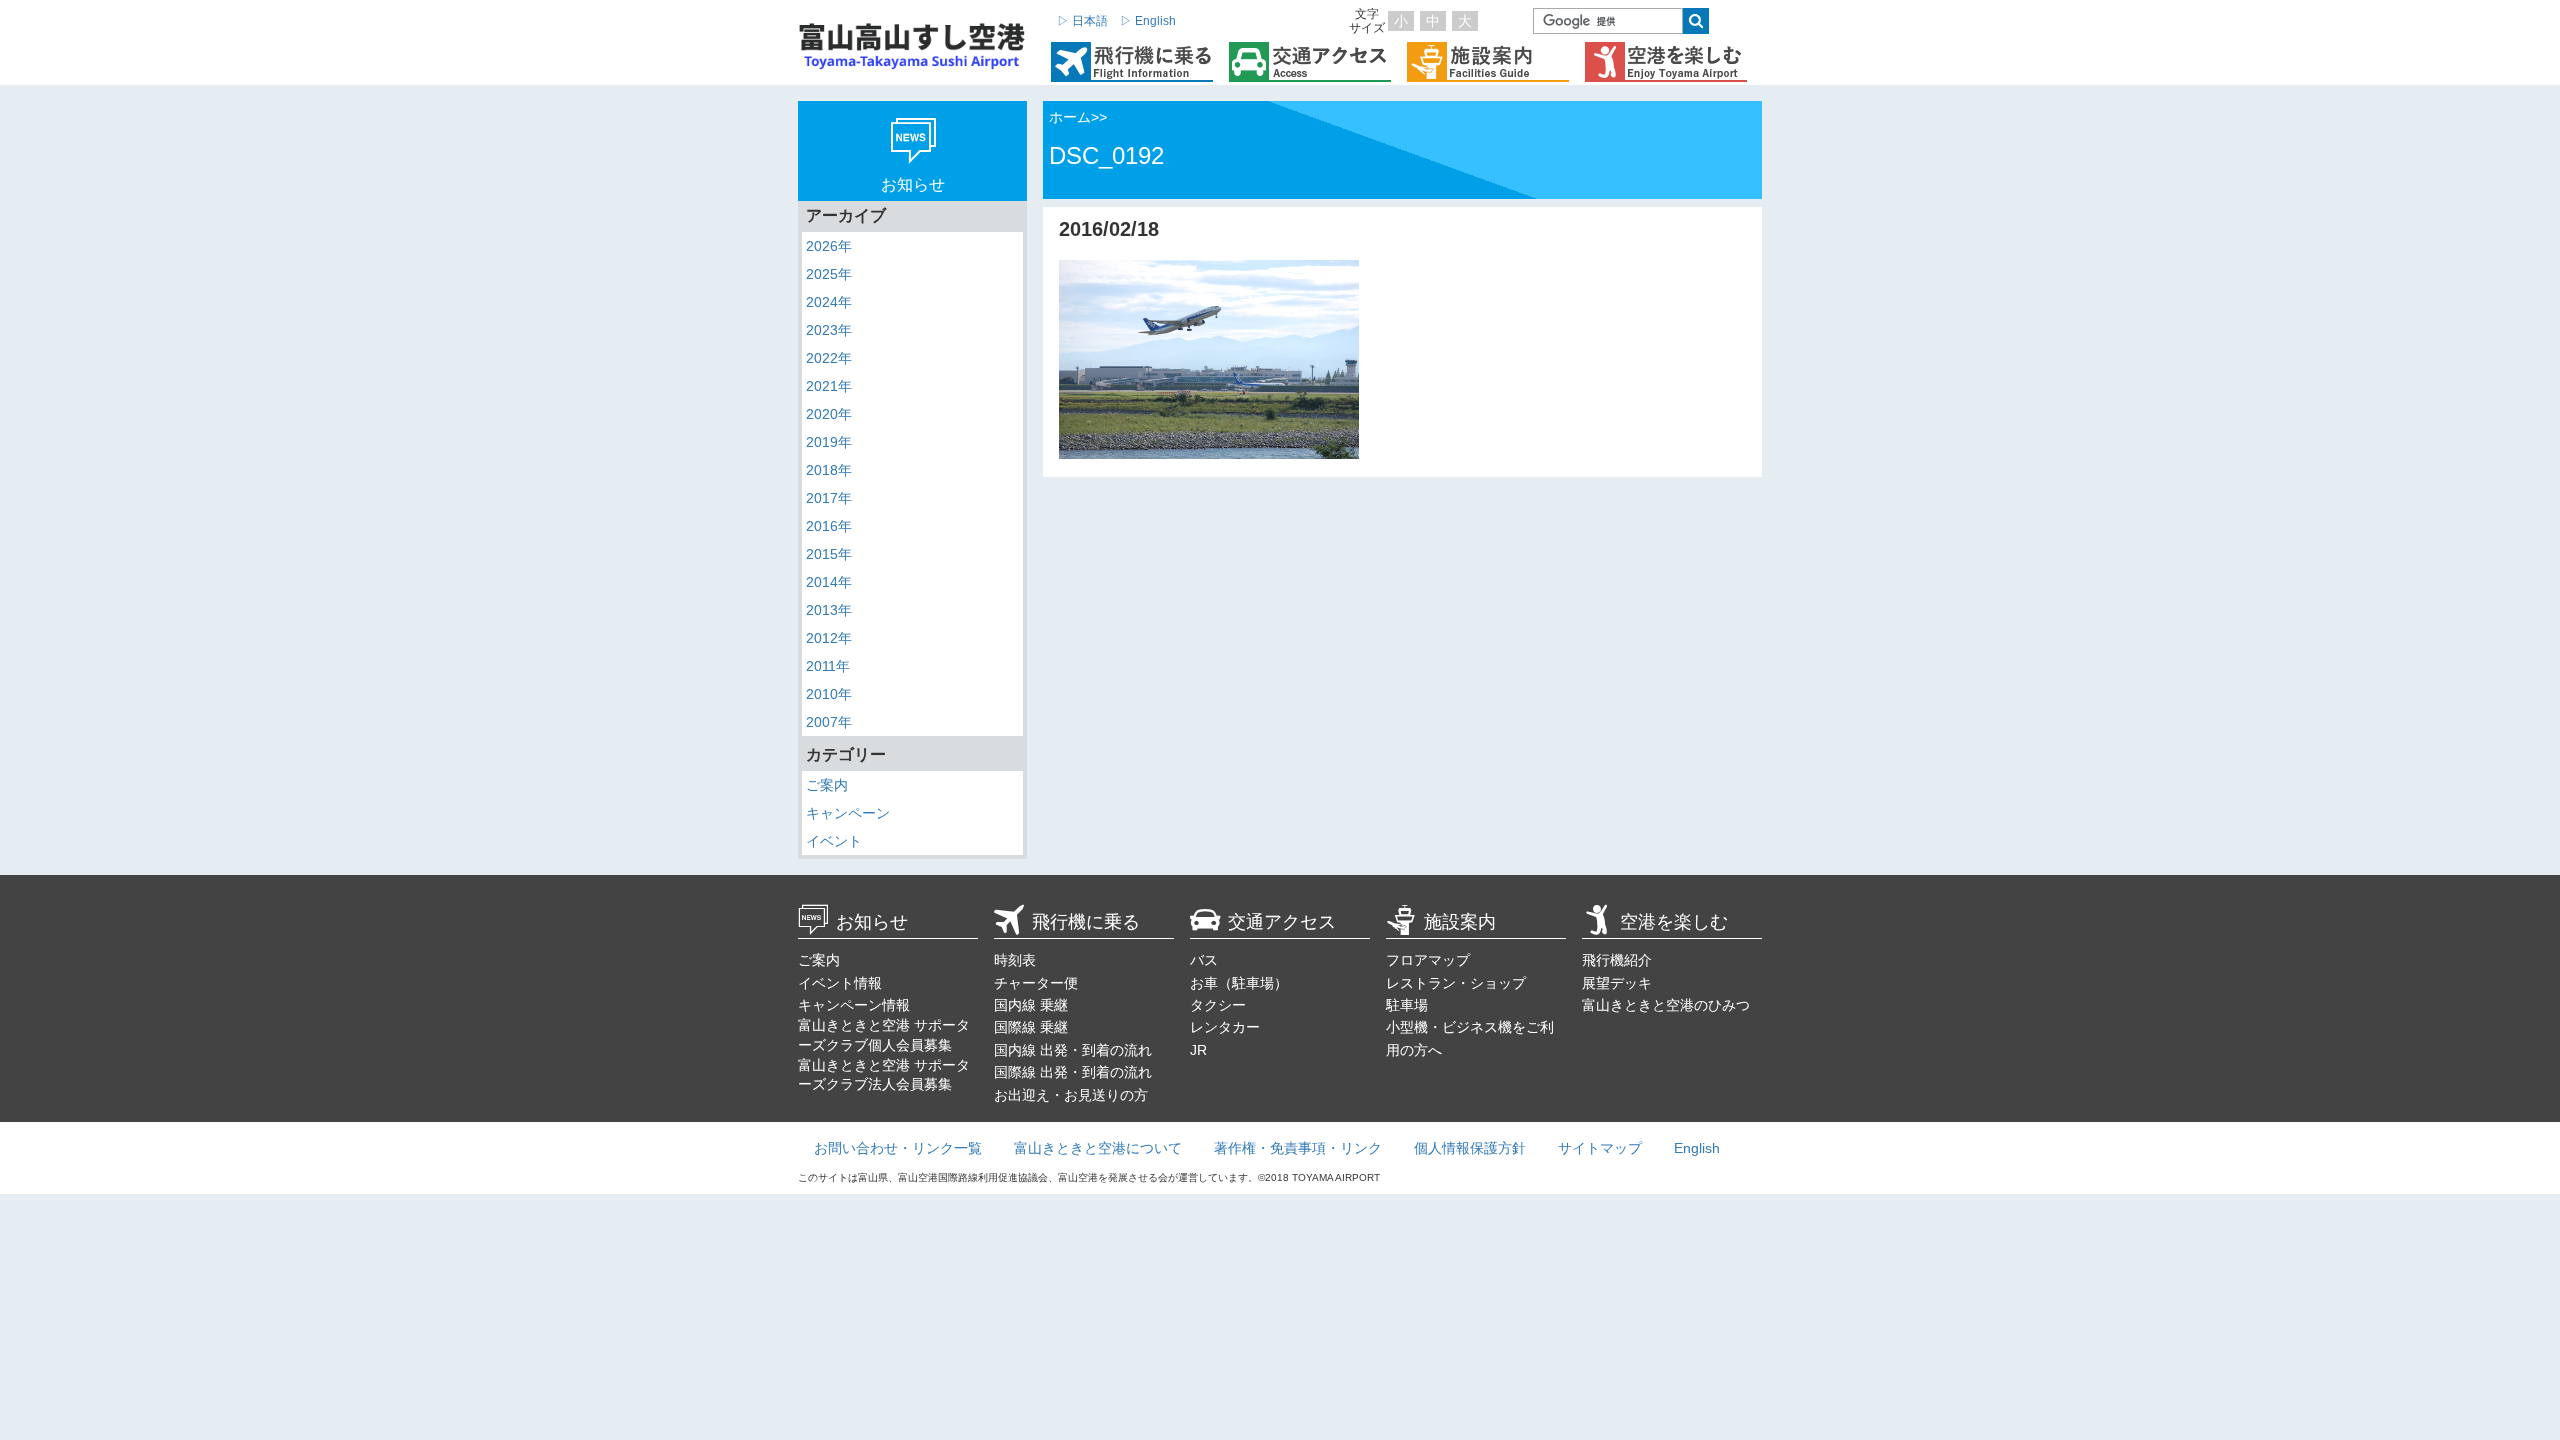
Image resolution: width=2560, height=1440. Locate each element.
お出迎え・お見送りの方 (1071, 1095)
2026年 (829, 246)
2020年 (829, 414)
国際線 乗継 (1031, 1027)
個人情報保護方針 (1470, 1148)
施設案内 (1460, 922)
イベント (834, 841)
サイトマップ (1600, 1148)
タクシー (1218, 1005)
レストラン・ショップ (1456, 983)
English (1697, 1148)
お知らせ (872, 922)
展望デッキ (1617, 983)
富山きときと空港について (1098, 1148)
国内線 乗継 (1031, 1005)
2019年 (829, 442)
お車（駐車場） (1239, 983)
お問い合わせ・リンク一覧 (898, 1148)
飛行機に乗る (1086, 922)
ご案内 (827, 785)
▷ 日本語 (1082, 21)
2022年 (829, 358)
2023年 (829, 330)
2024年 (829, 302)
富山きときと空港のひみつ (1666, 1005)
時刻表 (1015, 960)
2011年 (828, 666)
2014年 (829, 582)
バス (1204, 960)
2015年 (829, 554)
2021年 (829, 386)
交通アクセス (1282, 922)
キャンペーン (848, 813)
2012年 (829, 638)
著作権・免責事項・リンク (1298, 1148)
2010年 (829, 694)
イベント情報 (840, 983)
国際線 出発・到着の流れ (1073, 1072)
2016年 (829, 526)
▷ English (1148, 21)
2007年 (829, 722)
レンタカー (1225, 1027)
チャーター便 (1036, 983)
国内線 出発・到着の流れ (1073, 1050)
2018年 (829, 470)
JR (1198, 1050)
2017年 (829, 498)
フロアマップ (1428, 960)
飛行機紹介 (1617, 960)
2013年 (829, 610)
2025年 (829, 274)
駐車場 (1407, 1005)
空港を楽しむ (1674, 922)
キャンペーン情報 (854, 1005)
